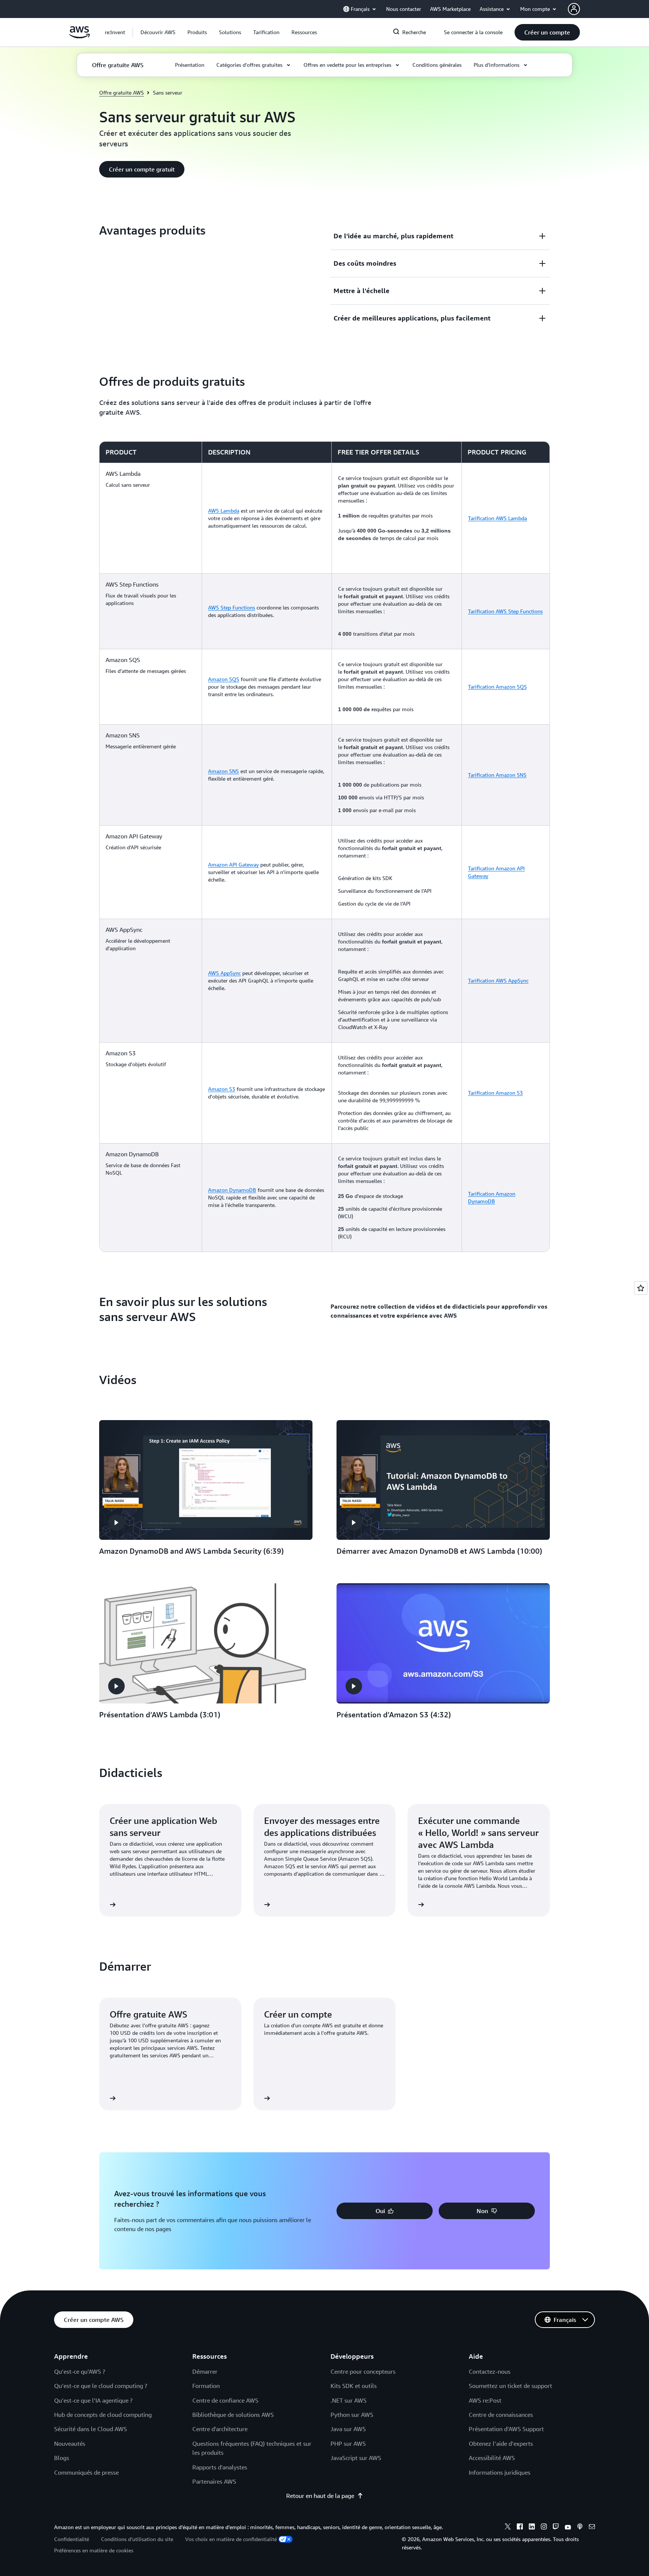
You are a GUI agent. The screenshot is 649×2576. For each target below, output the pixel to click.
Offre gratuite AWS (121, 93)
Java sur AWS (348, 2429)
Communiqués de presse (86, 2472)
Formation (206, 2386)
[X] (508, 2528)
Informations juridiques (500, 2472)
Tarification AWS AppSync (498, 980)
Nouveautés (70, 2444)
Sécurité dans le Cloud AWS (91, 2429)
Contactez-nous (490, 2371)
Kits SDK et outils (354, 2386)
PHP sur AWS (348, 2444)
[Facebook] (520, 2528)
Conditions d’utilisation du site (137, 2539)
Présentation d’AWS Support (506, 2429)
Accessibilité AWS (492, 2458)
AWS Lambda (224, 511)
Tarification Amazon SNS (497, 775)
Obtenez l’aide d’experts (501, 2444)
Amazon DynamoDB (232, 1190)
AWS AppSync (224, 973)
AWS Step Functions (232, 607)
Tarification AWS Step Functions (505, 611)
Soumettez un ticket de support (510, 2386)
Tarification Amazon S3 (495, 1093)
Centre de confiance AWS (225, 2400)
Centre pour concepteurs (363, 2371)
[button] (158, 32)
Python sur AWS (352, 2415)
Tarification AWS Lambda (497, 518)
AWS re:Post (485, 2400)
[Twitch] (556, 2528)
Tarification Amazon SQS (497, 687)
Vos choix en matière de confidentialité (231, 2539)
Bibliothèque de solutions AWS (233, 2415)
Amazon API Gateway (233, 864)
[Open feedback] (641, 1288)
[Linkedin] (532, 2528)
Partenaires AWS (214, 2481)
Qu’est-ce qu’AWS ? (80, 2371)
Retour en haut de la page (320, 2496)
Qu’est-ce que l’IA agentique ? (93, 2400)
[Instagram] (544, 2528)
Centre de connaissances (501, 2415)
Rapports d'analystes (220, 2467)
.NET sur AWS (349, 2400)
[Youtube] (568, 2528)
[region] (324, 847)
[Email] (592, 2528)
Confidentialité (72, 2539)
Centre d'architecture (220, 2429)
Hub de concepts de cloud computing (103, 2415)
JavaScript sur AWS (356, 2458)
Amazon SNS (223, 771)
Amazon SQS (224, 679)
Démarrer (205, 2371)
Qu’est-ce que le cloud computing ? (101, 2386)
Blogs (62, 2458)
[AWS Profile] (574, 9)
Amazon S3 (222, 1089)
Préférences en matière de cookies (94, 2550)
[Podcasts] (580, 2528)
